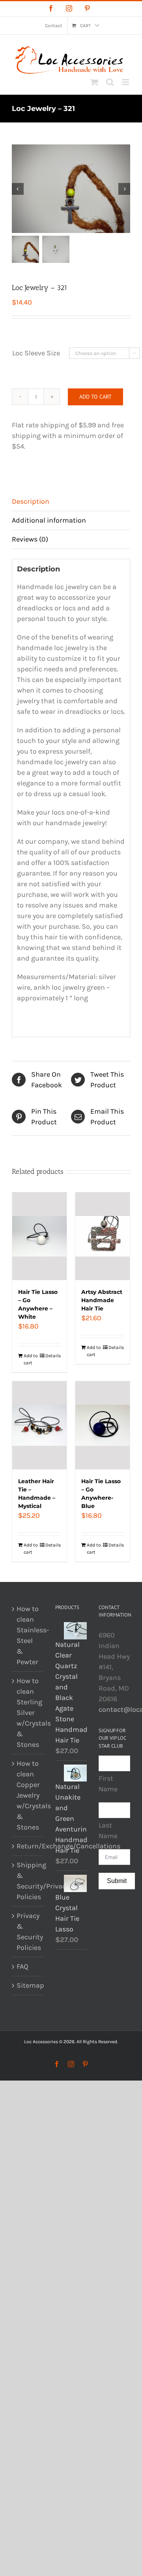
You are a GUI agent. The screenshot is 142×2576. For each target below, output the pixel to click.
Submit (117, 1881)
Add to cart (95, 397)
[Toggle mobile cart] (94, 82)
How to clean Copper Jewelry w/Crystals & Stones (28, 1795)
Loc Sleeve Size (36, 353)
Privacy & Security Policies (28, 1932)
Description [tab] (31, 501)
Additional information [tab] (49, 520)
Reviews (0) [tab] (30, 539)
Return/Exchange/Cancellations (28, 1846)
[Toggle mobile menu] (126, 82)
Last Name (108, 1830)
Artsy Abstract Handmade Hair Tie (102, 1300)
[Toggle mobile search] (110, 82)
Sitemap (28, 1985)
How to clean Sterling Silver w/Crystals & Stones (28, 1713)
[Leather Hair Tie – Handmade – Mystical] (39, 1425)
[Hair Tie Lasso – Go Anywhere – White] (39, 1236)
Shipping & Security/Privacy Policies (28, 1881)
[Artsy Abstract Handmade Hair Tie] (103, 1236)
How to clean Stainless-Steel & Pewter (28, 1635)
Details (53, 1356)
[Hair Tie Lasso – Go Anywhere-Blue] (103, 1425)
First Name (108, 1784)
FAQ (22, 1966)
